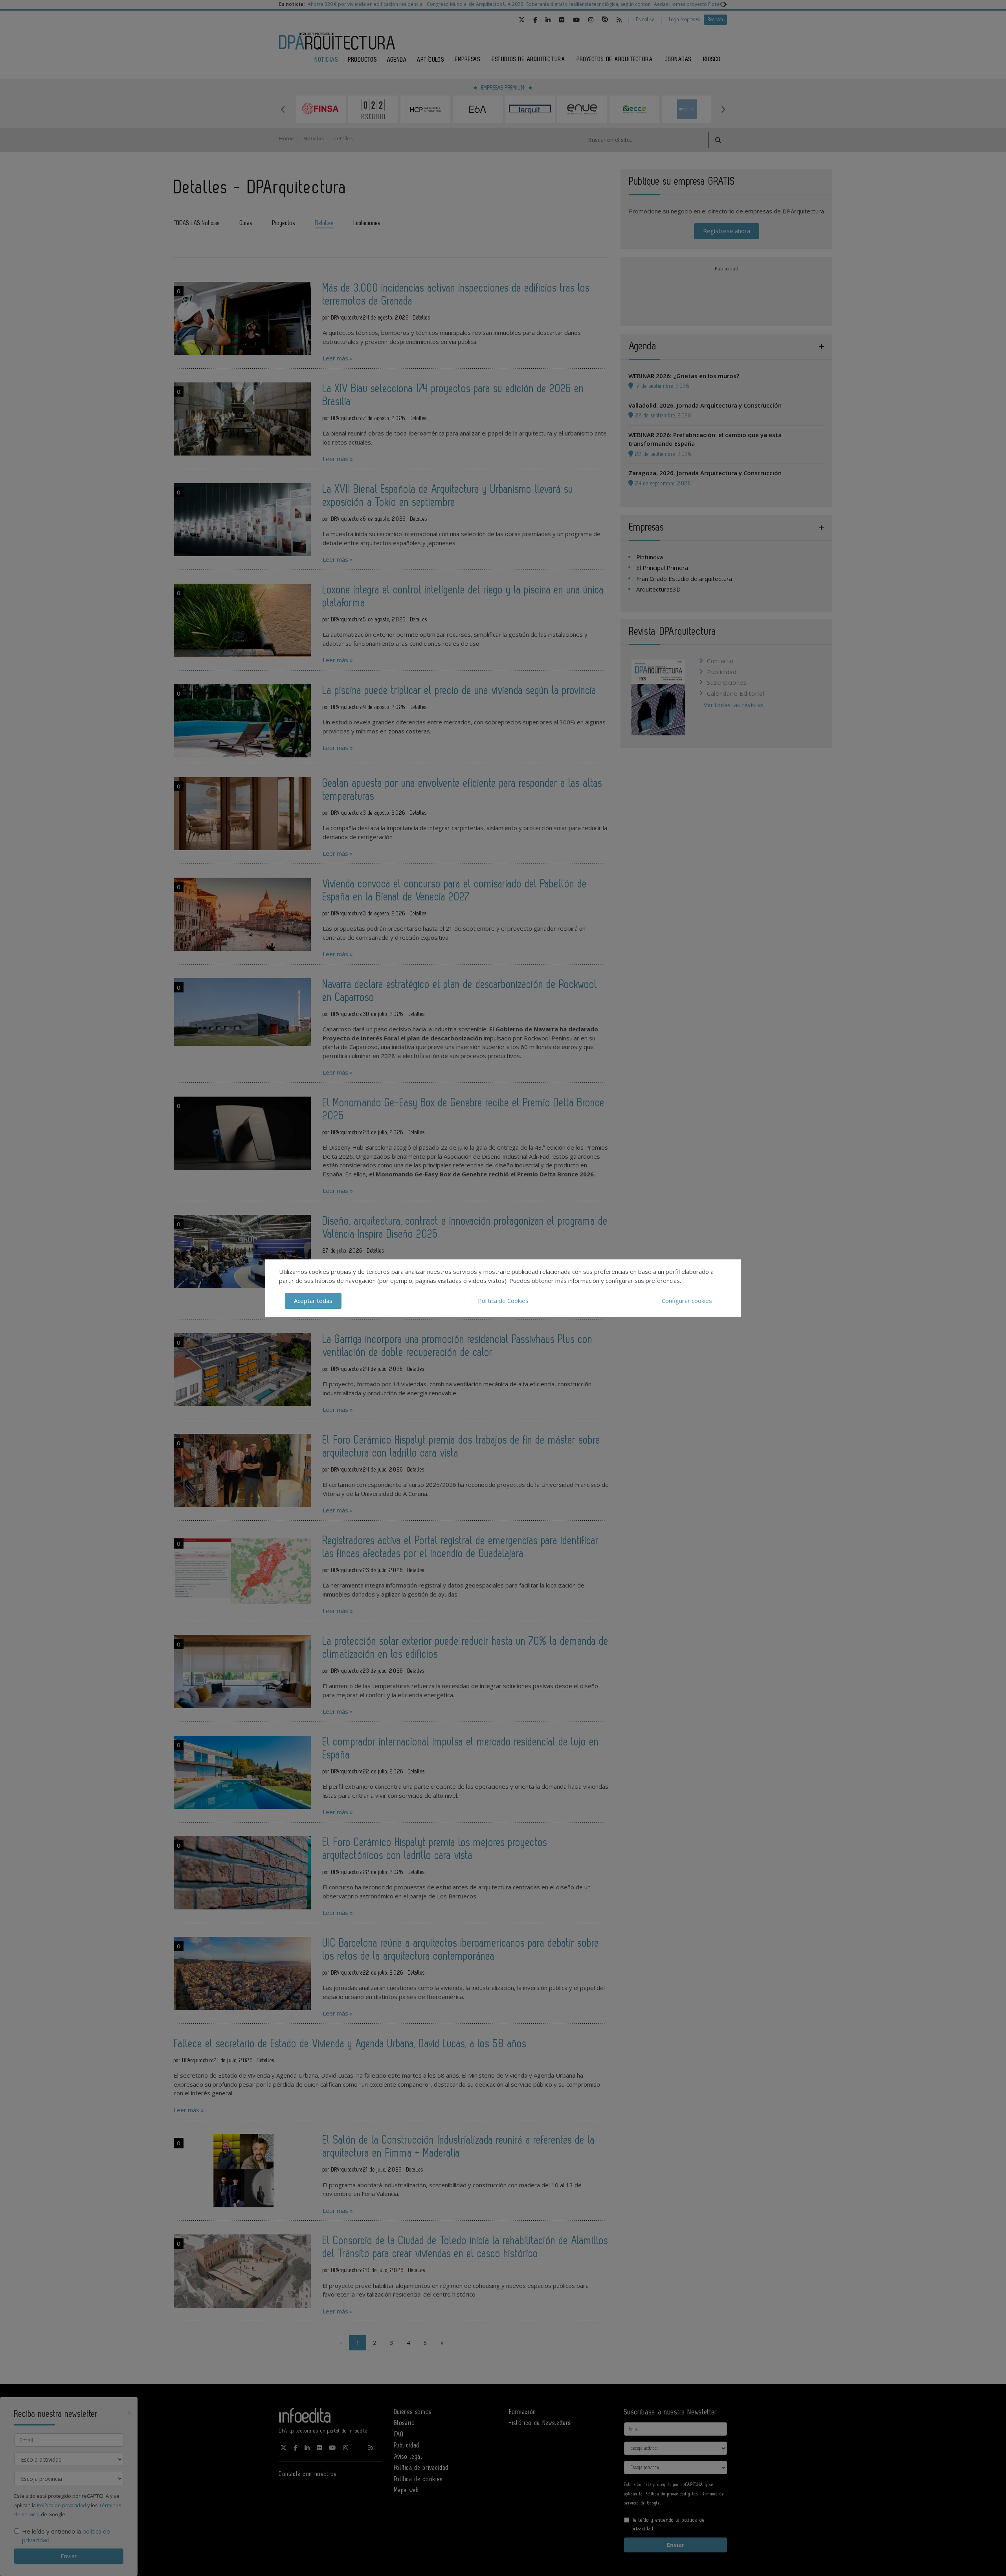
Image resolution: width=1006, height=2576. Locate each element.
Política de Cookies (503, 1301)
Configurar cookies (687, 1301)
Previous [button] (283, 109)
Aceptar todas (313, 1301)
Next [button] (723, 109)
